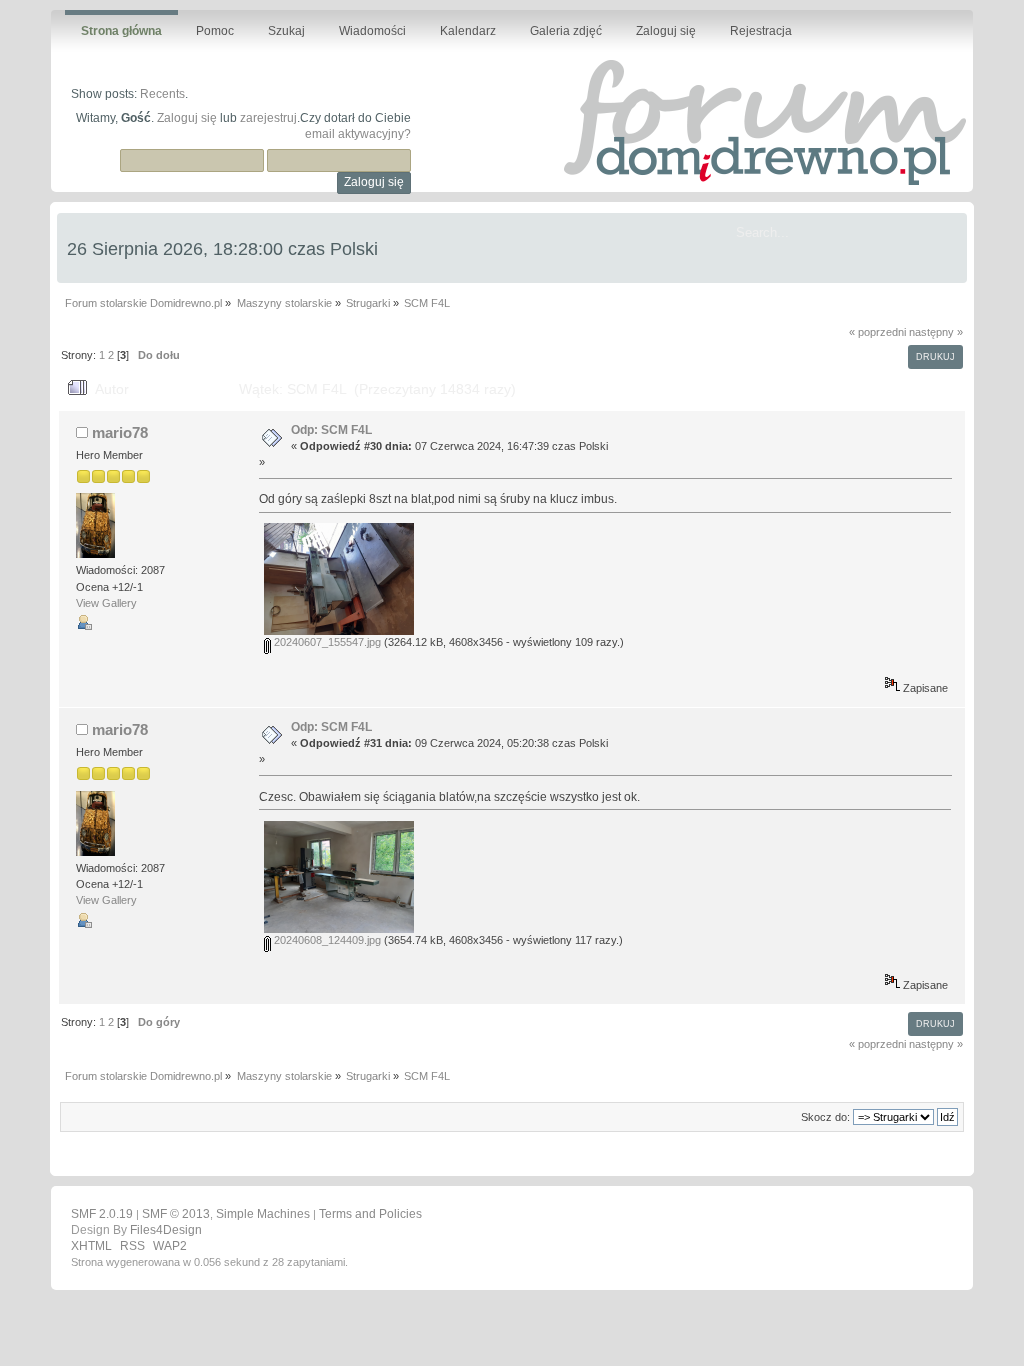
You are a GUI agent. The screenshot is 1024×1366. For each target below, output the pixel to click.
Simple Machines (263, 1214)
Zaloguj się (187, 118)
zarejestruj (268, 118)
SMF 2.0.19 (102, 1214)
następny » (936, 332)
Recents (162, 94)
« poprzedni (877, 332)
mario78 (120, 432)
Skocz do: (825, 1117)
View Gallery (106, 603)
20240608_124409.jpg (326, 940)
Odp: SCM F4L (331, 430)
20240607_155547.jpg (326, 642)
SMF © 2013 (176, 1214)
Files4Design (166, 1230)
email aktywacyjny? (358, 134)
